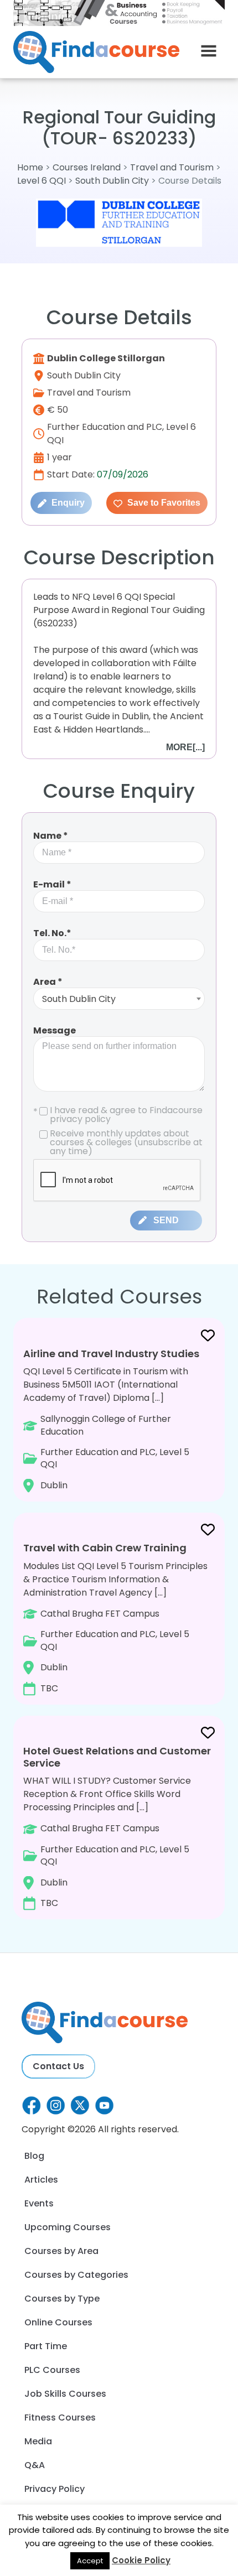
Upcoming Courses (68, 2227)
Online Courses (58, 2322)
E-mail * (52, 884)
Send (166, 1220)
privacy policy (80, 1119)
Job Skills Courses (65, 2394)
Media (38, 2441)
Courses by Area (61, 2251)
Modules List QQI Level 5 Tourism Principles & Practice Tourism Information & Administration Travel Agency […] (115, 1617)
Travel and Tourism (173, 167)
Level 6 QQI (42, 181)
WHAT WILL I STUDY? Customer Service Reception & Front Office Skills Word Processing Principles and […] (117, 1827)
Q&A (35, 2465)
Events (39, 2203)
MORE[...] (185, 747)
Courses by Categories (76, 2275)
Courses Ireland (87, 167)
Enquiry (67, 503)
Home (30, 167)
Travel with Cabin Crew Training (105, 1548)
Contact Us (58, 2066)
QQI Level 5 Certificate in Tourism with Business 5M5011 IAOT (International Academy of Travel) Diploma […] (111, 1419)
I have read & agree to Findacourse (118, 1115)
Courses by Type (62, 2299)
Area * (48, 982)
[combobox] (119, 999)
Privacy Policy (55, 2489)
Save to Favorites (163, 503)
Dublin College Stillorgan (106, 358)
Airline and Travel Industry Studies (111, 1354)
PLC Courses (52, 2370)
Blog (34, 2156)
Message (55, 1030)
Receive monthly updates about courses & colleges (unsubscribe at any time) (126, 1142)
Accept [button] (90, 2561)
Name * (51, 836)
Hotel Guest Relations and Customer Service (117, 1757)
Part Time (46, 2346)
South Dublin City (112, 181)
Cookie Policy (141, 2560)
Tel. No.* (52, 933)
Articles (41, 2180)
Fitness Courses (60, 2417)
